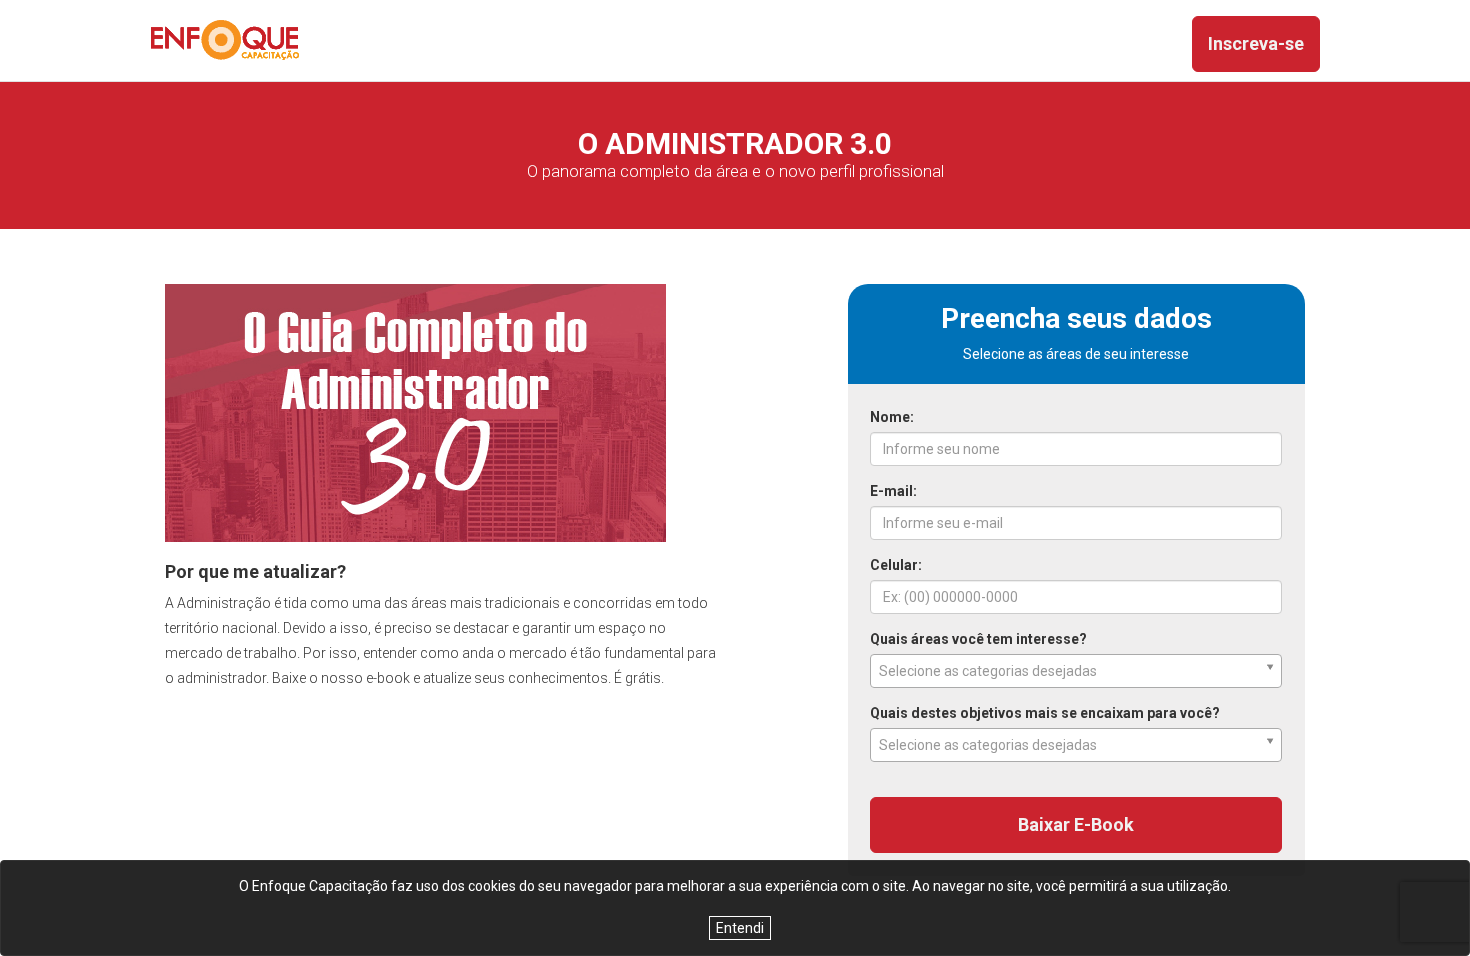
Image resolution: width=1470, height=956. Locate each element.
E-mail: (893, 491)
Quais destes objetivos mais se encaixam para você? (1045, 713)
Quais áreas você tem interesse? (978, 639)
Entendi (740, 928)
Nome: (892, 417)
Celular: (896, 565)
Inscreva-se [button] (1256, 43)
